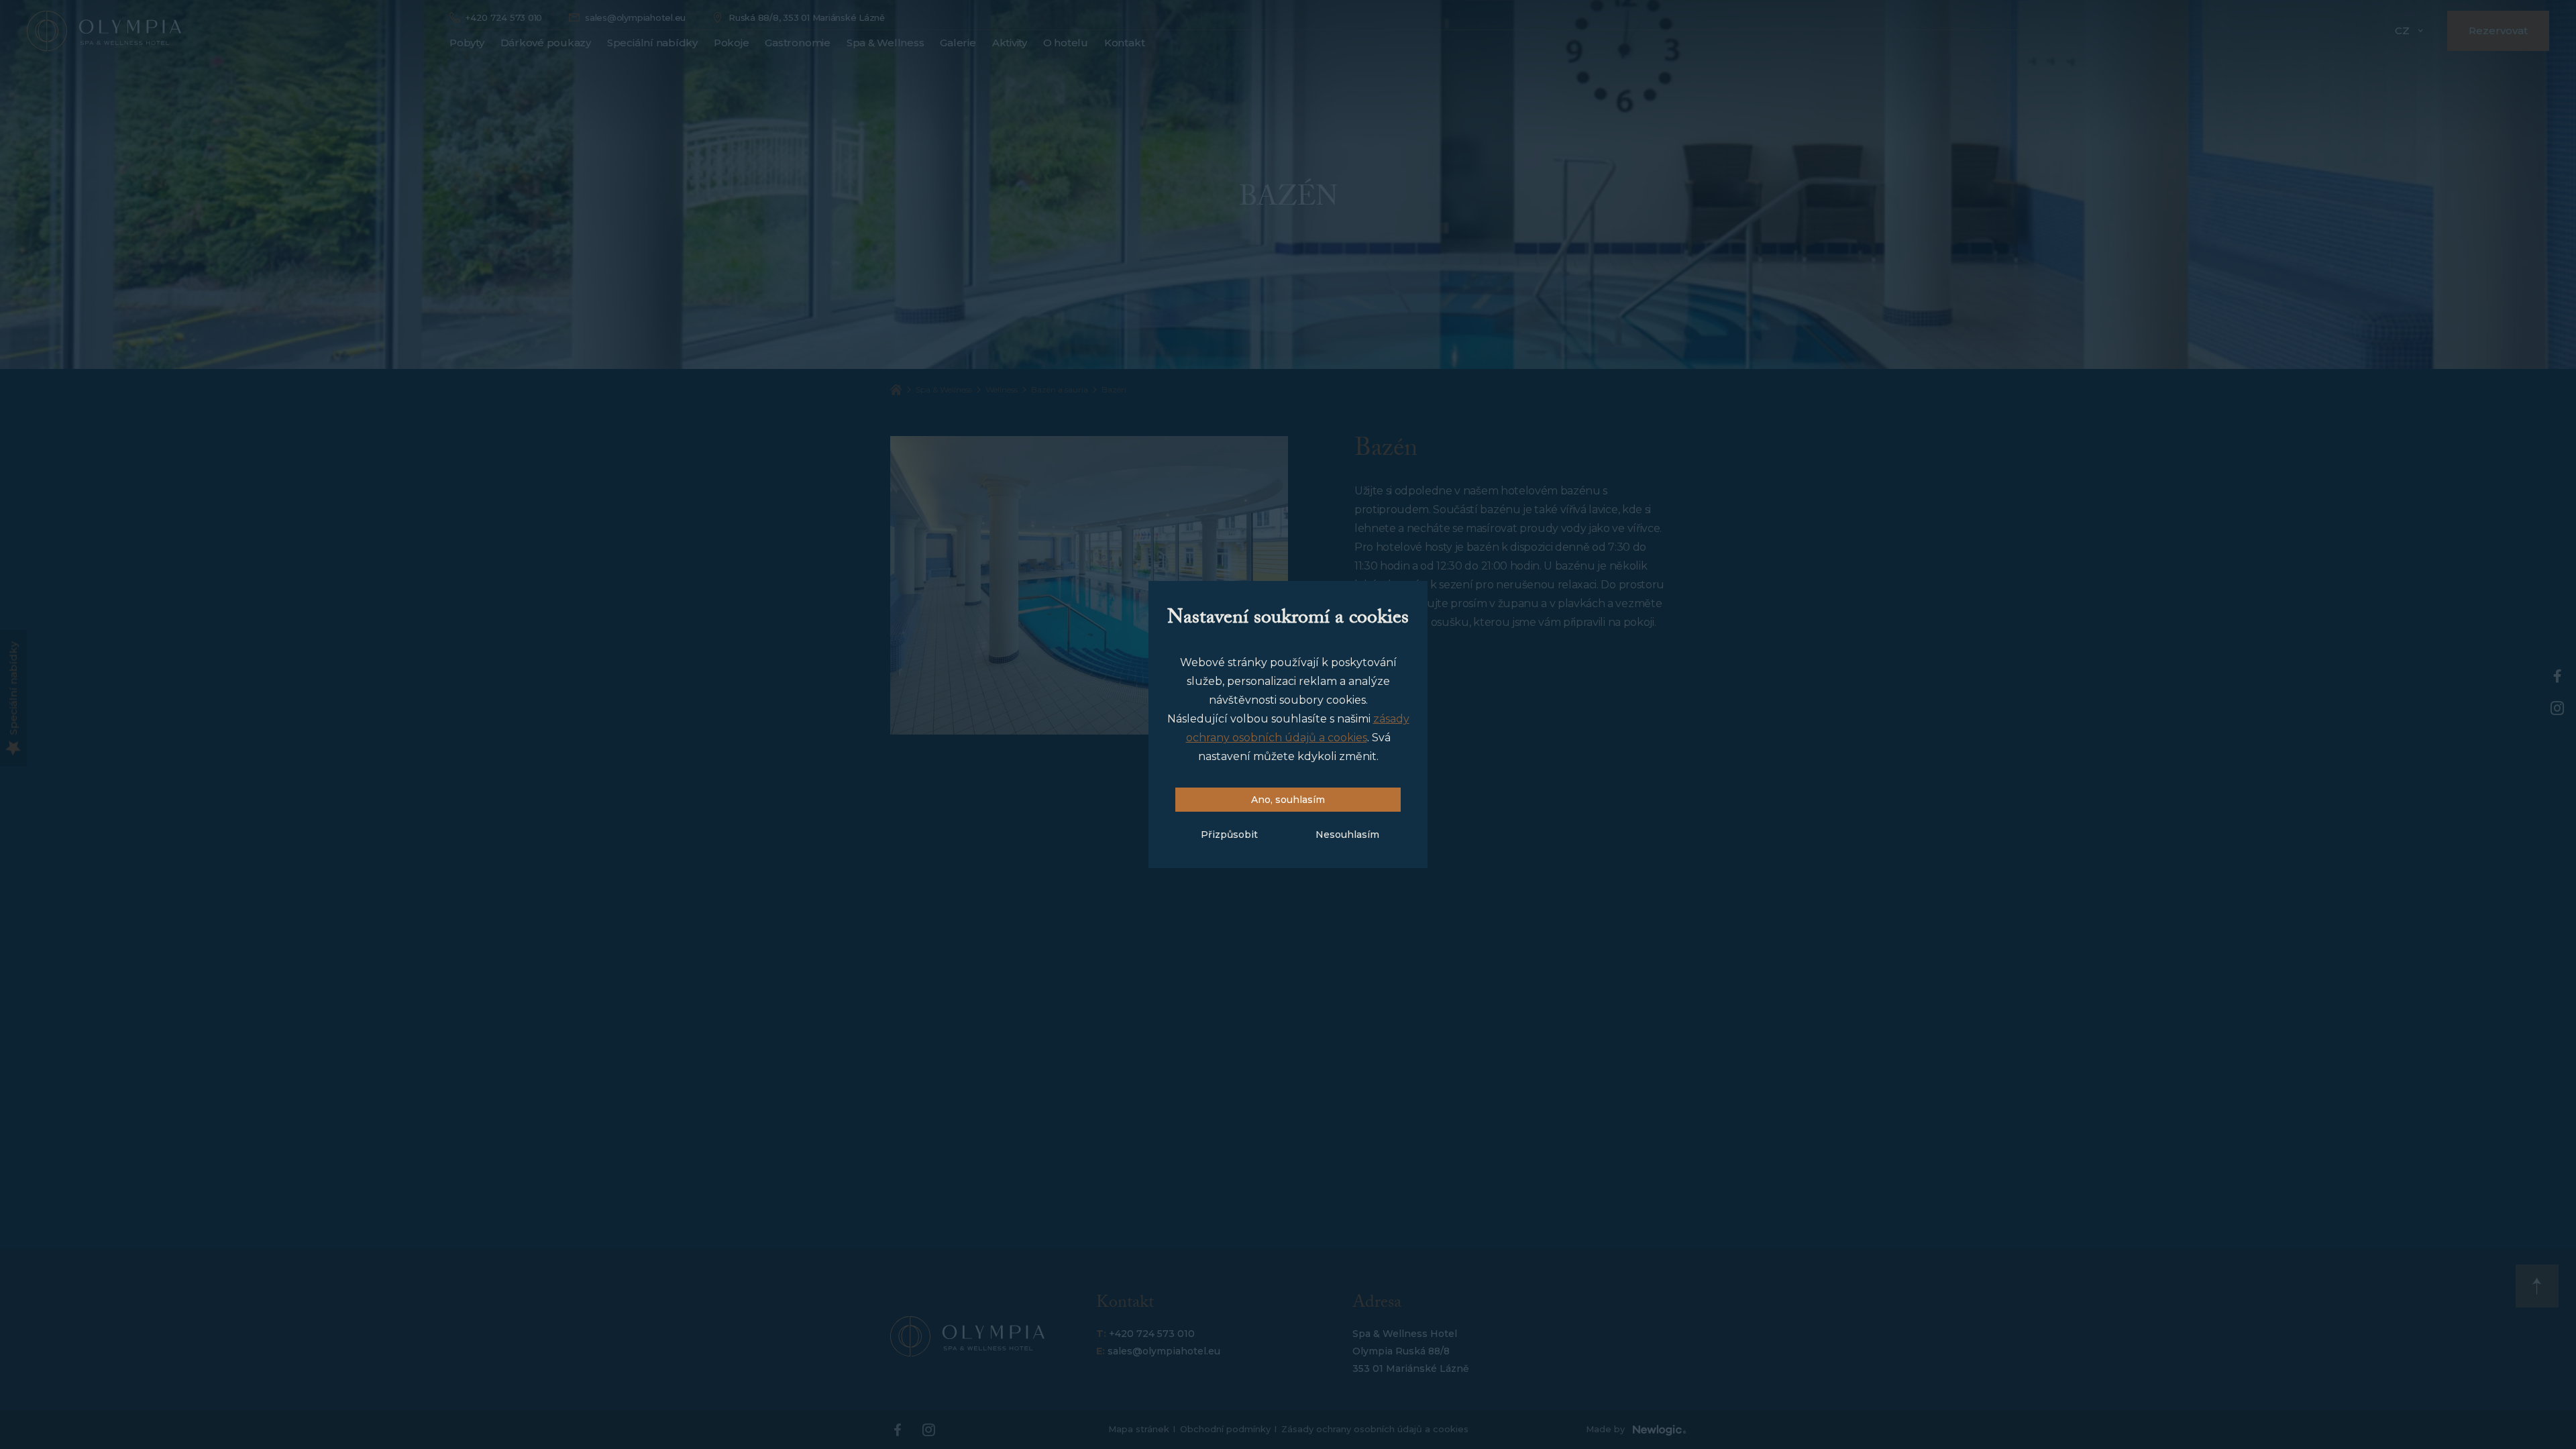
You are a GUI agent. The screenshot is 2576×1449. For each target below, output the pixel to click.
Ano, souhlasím (1288, 800)
